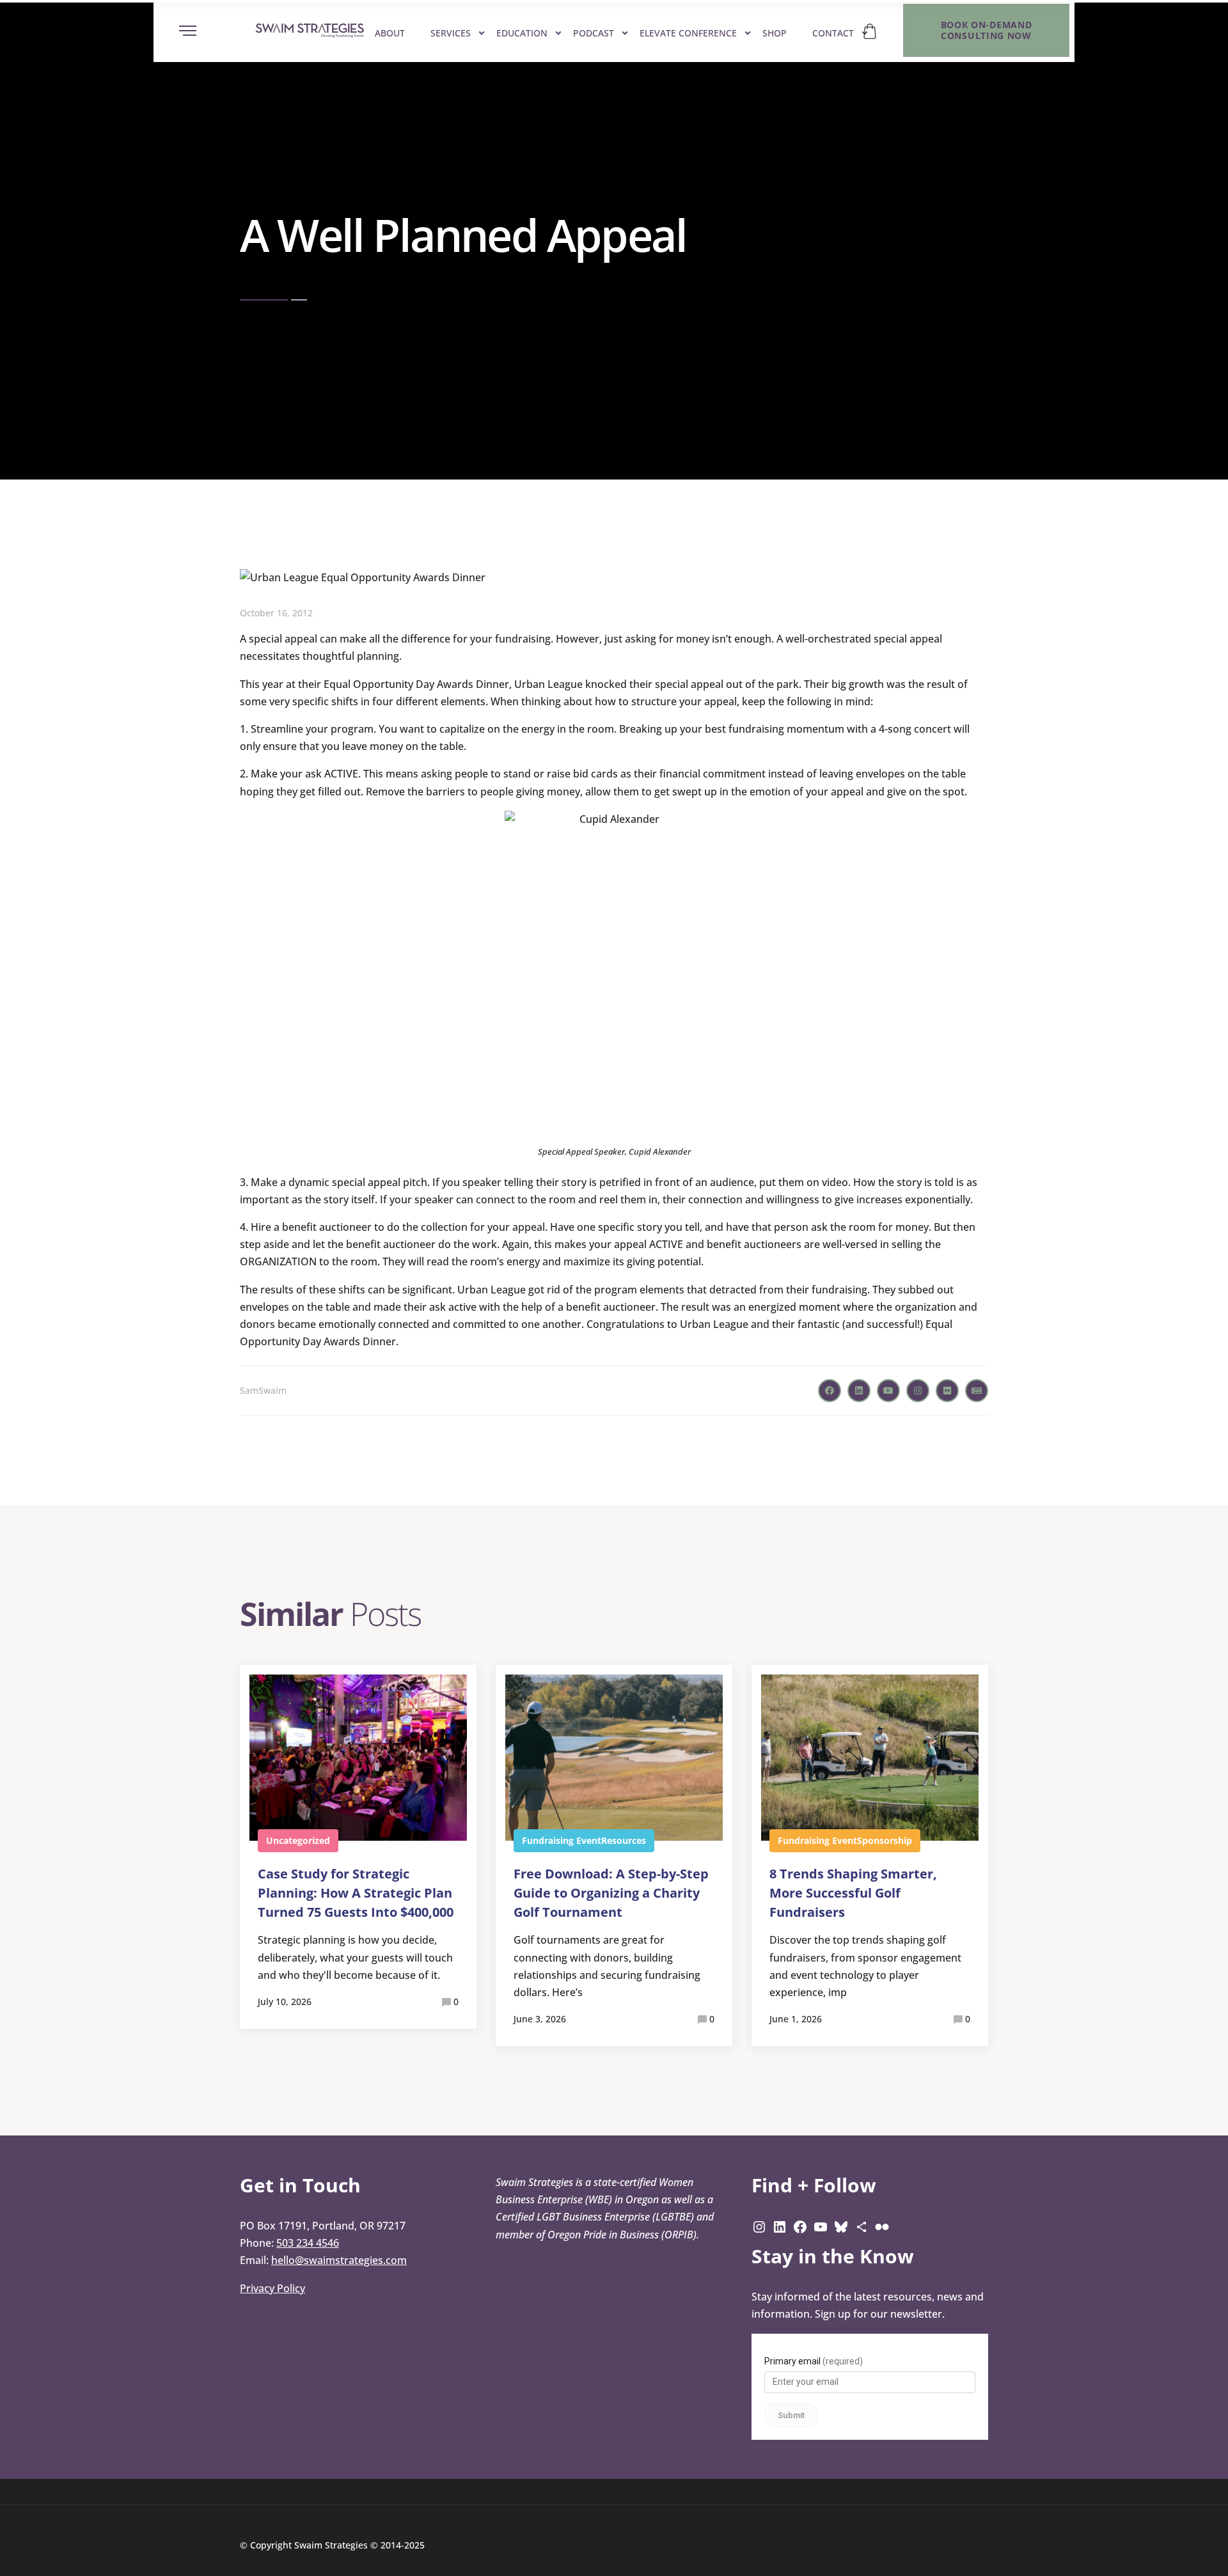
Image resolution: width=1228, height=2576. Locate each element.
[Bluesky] (841, 2226)
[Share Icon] (862, 2226)
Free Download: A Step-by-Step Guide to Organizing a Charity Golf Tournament (611, 1893)
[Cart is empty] (870, 31)
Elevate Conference (688, 33)
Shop (775, 33)
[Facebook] (800, 2226)
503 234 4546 (308, 2243)
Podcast (594, 33)
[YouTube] (821, 2226)
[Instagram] (759, 2226)
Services (451, 33)
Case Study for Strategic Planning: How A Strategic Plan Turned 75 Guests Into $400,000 (356, 1893)
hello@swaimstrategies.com (339, 2260)
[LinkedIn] (780, 2226)
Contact (833, 33)
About (390, 33)
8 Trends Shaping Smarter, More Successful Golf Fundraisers (853, 1893)
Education (522, 33)
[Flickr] (882, 2226)
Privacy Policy (272, 2288)
